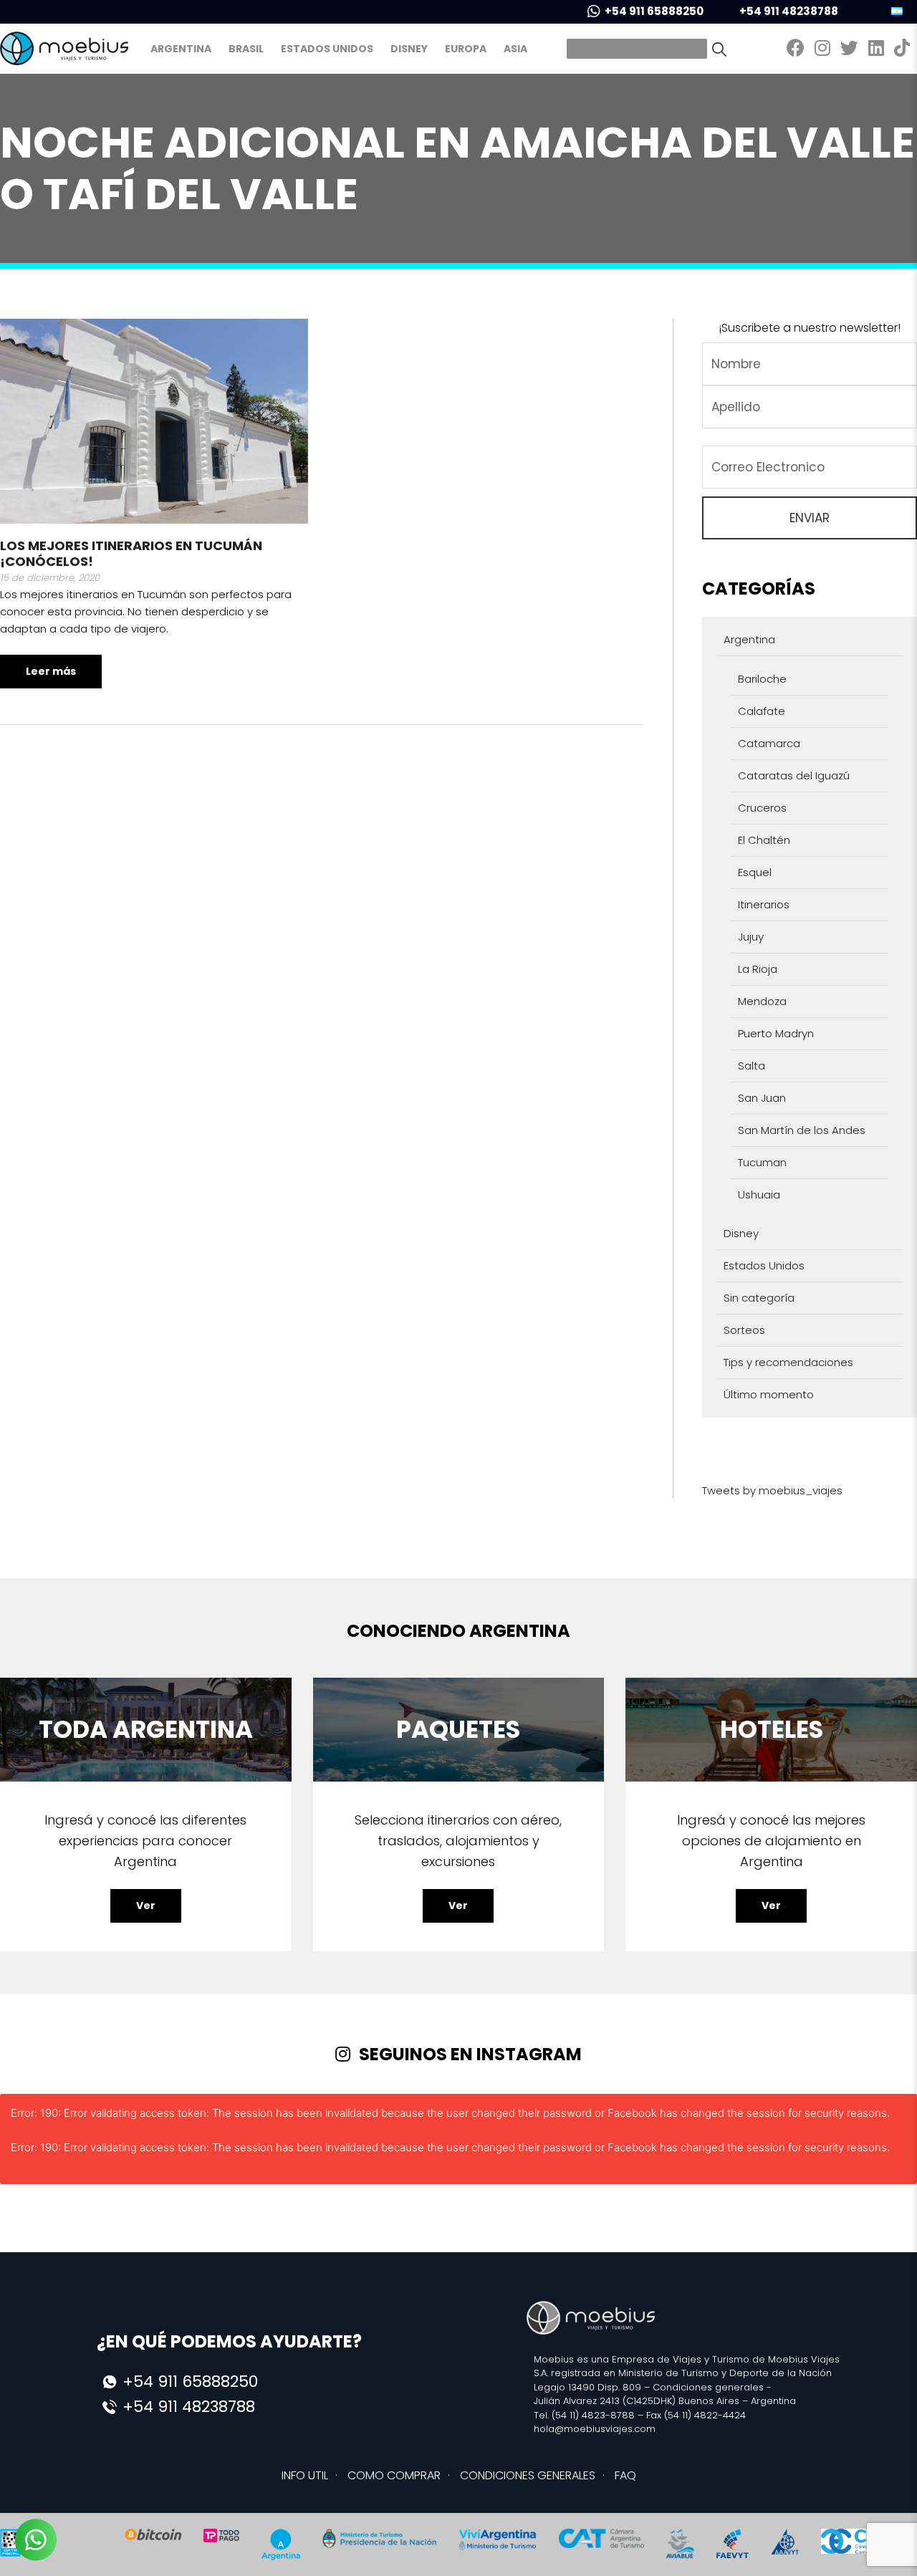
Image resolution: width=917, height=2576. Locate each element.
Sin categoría (759, 1298)
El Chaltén (764, 840)
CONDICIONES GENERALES (528, 2475)
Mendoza (762, 1001)
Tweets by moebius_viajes (772, 1490)
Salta (752, 1066)
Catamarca (769, 743)
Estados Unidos (327, 49)
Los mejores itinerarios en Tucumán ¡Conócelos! (131, 553)
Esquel (755, 872)
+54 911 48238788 (789, 11)
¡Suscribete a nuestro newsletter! (810, 328)
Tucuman (762, 1162)
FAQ (625, 2475)
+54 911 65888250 (654, 11)
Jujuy (751, 937)
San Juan (762, 1098)
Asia (515, 49)
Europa (466, 49)
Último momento (769, 1394)
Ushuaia (759, 1195)
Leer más (51, 671)
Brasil (246, 49)
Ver (146, 1905)
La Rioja (758, 969)
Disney (409, 49)
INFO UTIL (305, 2475)
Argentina (181, 49)
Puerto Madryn (776, 1033)
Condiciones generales (708, 2387)
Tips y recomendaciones (788, 1362)
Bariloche (762, 679)
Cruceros (762, 808)
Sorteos (744, 1330)
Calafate (762, 711)
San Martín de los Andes (802, 1130)
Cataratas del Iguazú (794, 775)
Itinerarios (764, 904)
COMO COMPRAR (394, 2475)
